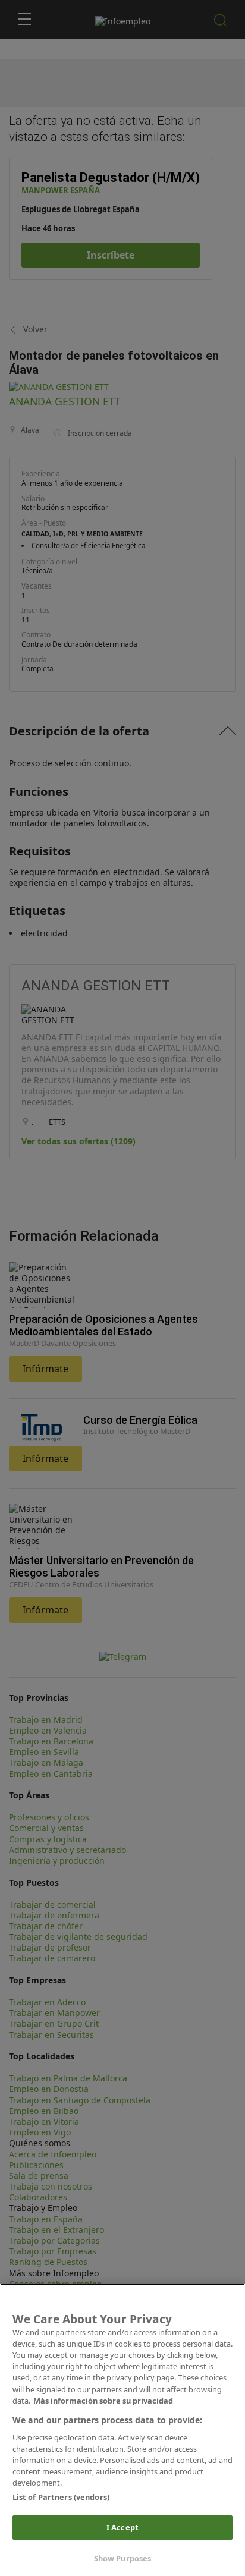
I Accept (122, 2527)
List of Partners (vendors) (61, 2497)
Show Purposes (123, 2558)
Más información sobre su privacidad (103, 2401)
